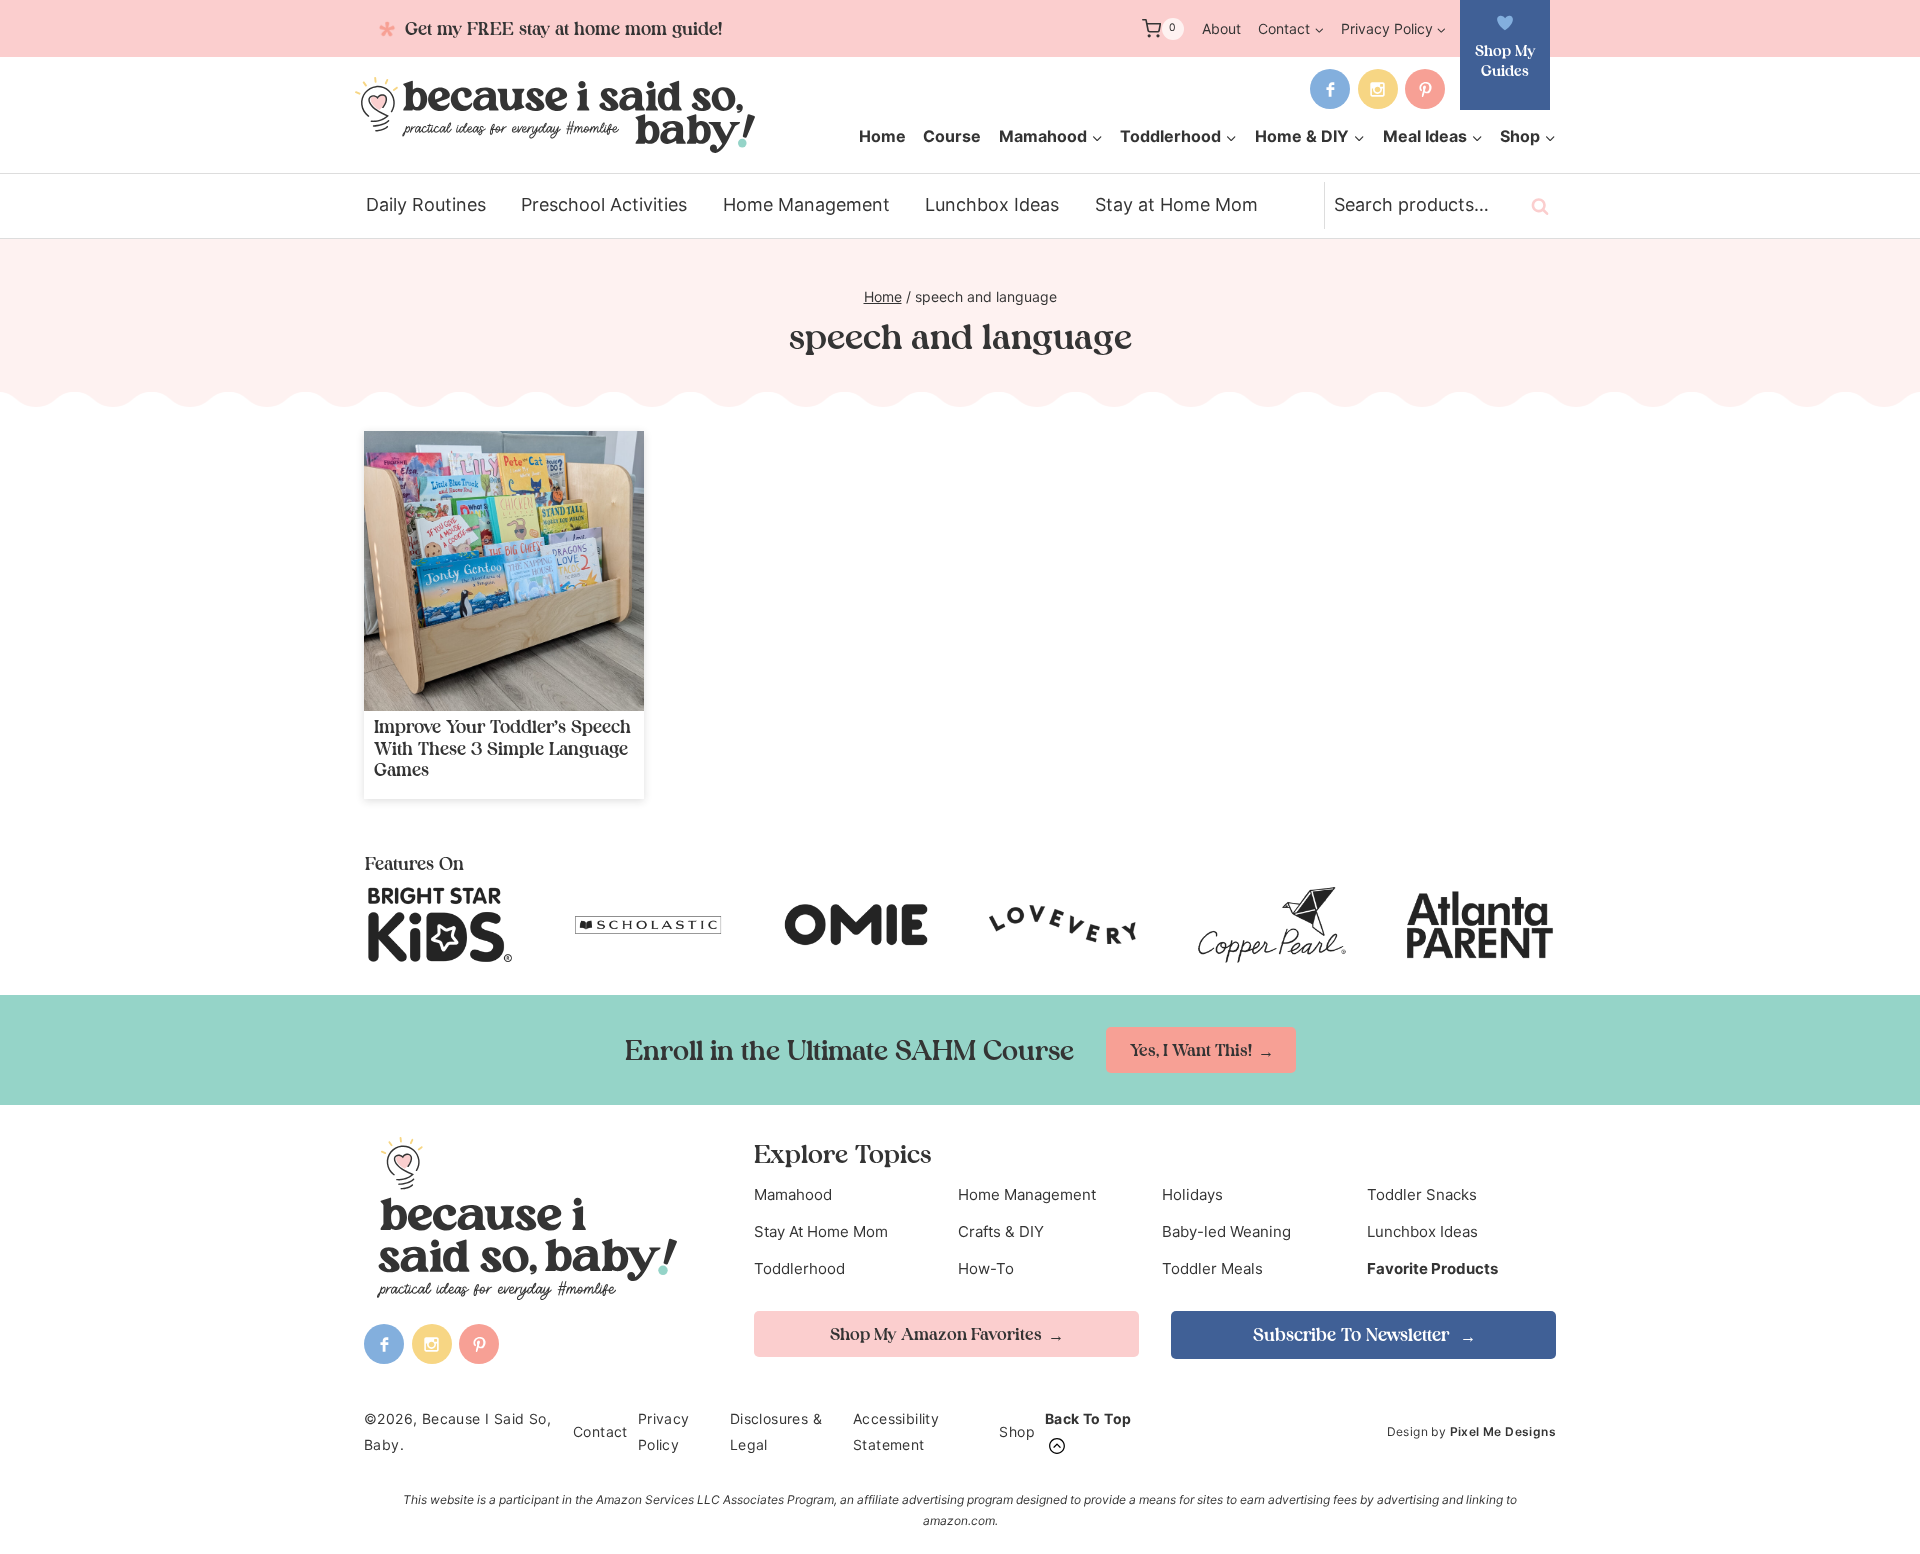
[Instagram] (1378, 89)
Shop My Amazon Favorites (936, 1334)
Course (952, 136)
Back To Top (1088, 1418)
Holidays (1192, 1194)
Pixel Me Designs (1503, 1431)
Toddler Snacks (1422, 1194)
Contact (600, 1431)
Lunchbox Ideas (992, 204)
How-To (986, 1268)
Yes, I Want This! (1191, 1050)
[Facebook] (1330, 89)
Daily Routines (426, 204)
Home (882, 136)
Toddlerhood (799, 1268)
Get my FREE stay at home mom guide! (561, 28)
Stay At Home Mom (821, 1231)
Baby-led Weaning (1226, 1231)
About (1221, 28)
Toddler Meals (1212, 1268)
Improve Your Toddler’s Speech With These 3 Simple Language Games (502, 748)
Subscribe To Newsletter (1353, 1334)
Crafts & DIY (1001, 1231)
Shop (1017, 1431)
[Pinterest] (1425, 89)
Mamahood (793, 1194)
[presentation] (504, 571)
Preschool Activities (604, 204)
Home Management (806, 204)
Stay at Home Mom (1176, 204)
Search (1546, 206)
